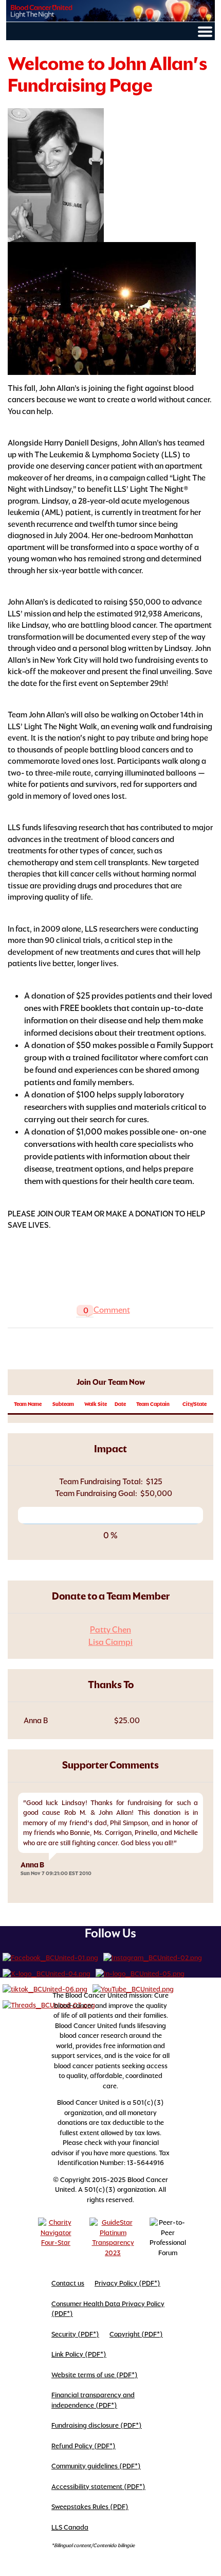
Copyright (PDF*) (136, 2334)
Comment (112, 1310)
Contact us (68, 2283)
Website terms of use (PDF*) (95, 2375)
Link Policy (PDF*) (79, 2354)
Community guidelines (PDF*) (96, 2466)
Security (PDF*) (75, 2334)
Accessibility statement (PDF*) (98, 2487)
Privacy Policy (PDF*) (127, 2283)
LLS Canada (70, 2527)
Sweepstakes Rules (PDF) (90, 2507)
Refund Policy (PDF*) (84, 2446)
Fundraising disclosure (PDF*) (97, 2425)
